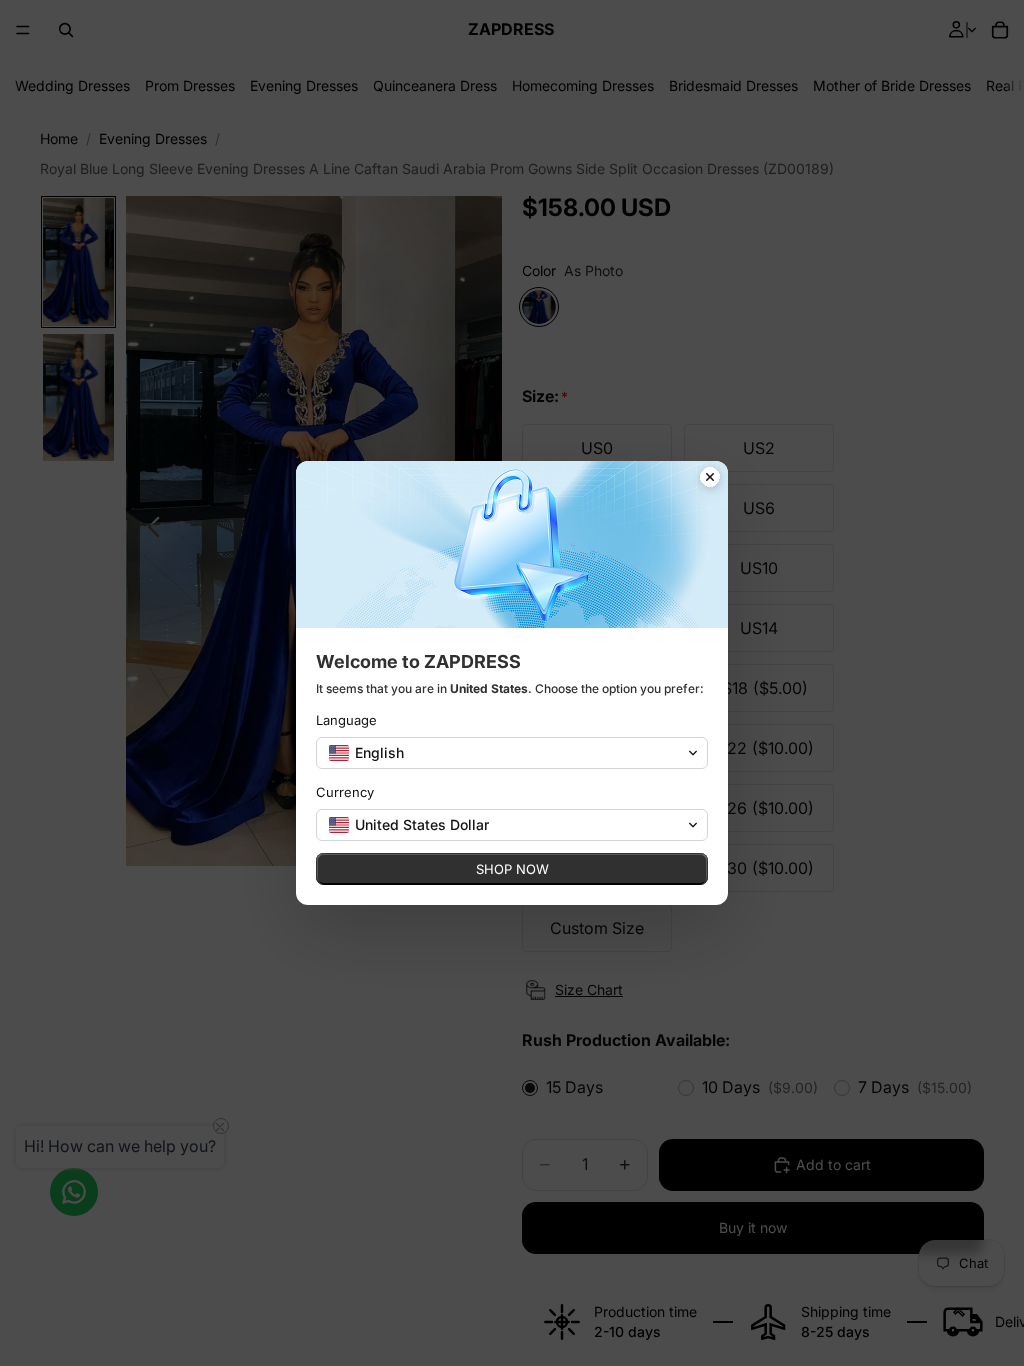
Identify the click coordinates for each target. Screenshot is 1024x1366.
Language (346, 720)
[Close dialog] (710, 479)
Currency (345, 792)
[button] (512, 753)
